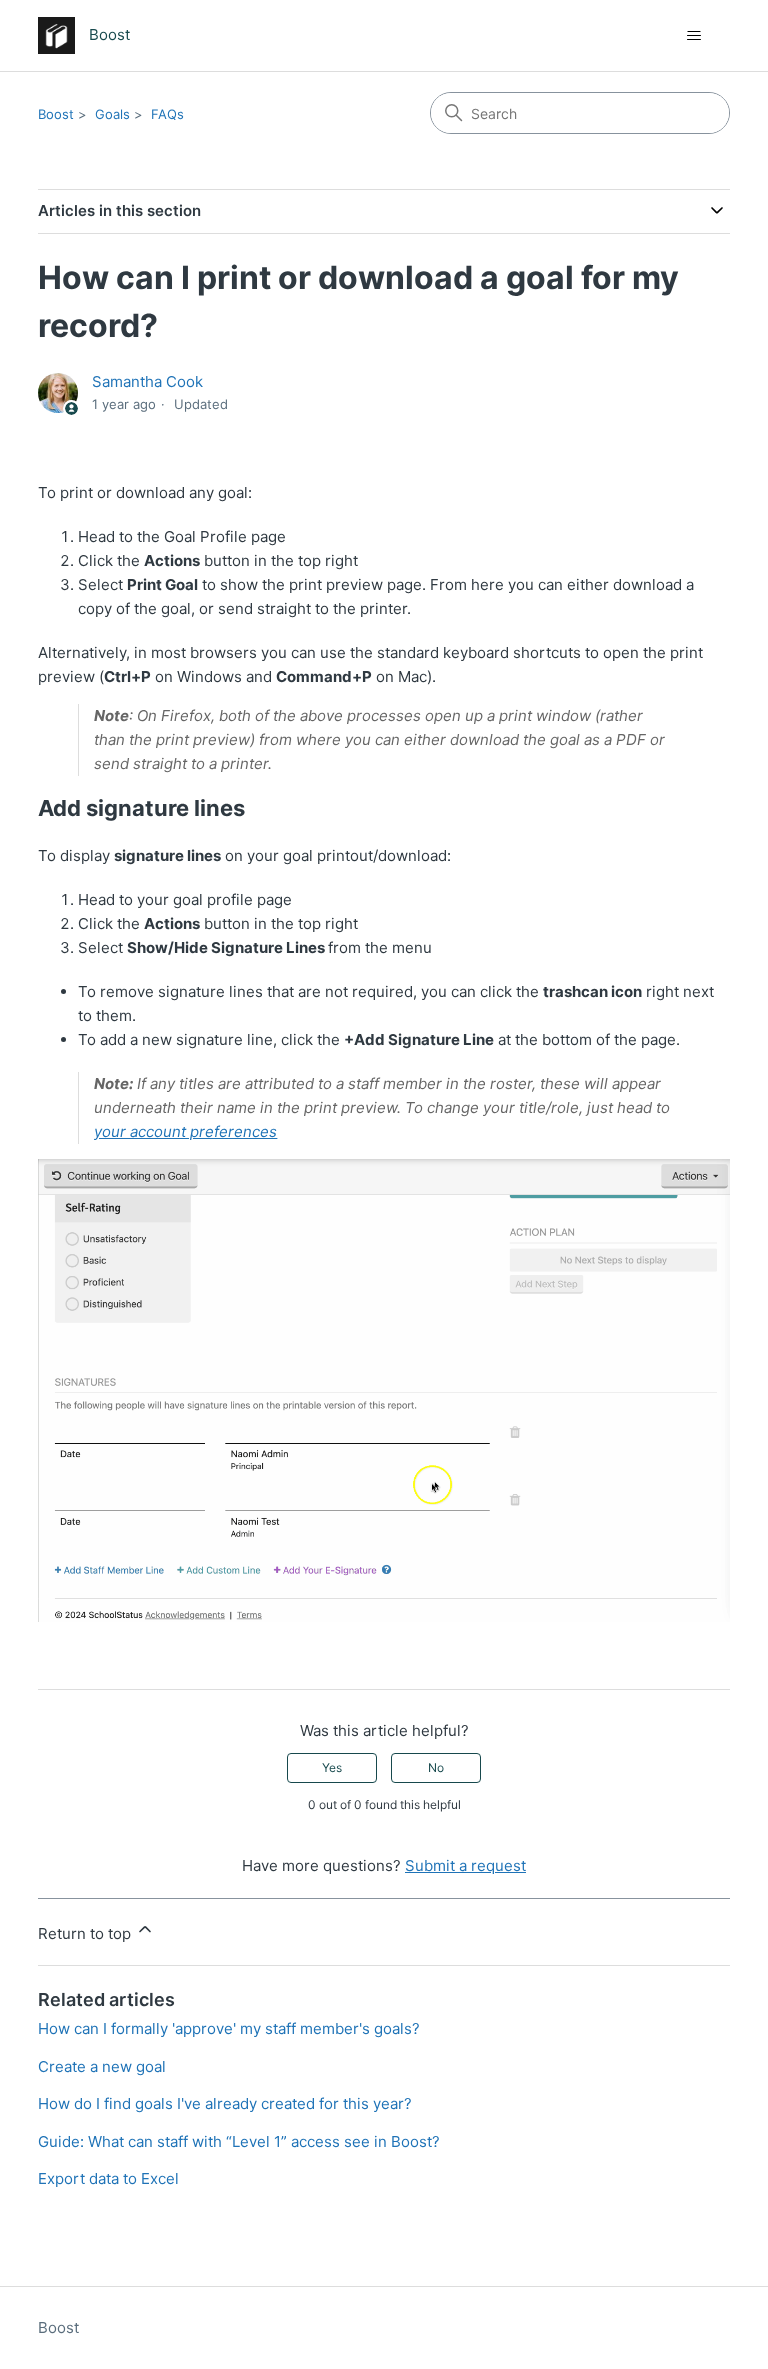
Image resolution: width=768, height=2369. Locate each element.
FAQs (167, 114)
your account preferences (185, 1131)
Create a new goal (102, 2066)
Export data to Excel (108, 2178)
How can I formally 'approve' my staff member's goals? (229, 2028)
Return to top (86, 1933)
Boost (56, 114)
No (436, 1767)
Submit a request (465, 1865)
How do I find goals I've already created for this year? (225, 2103)
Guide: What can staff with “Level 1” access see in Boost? (239, 2141)
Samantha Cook (147, 381)
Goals (112, 114)
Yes (332, 1767)
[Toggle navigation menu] (694, 36)
